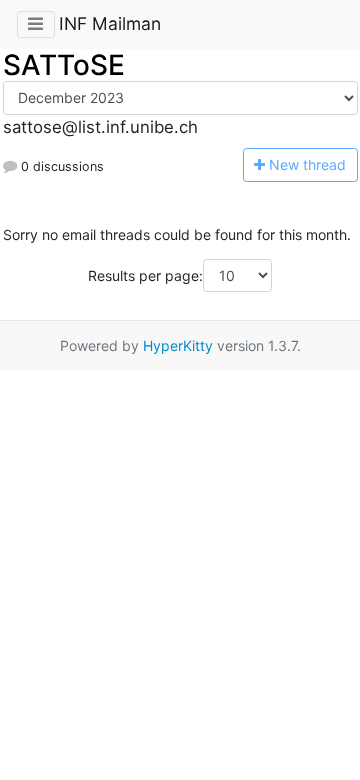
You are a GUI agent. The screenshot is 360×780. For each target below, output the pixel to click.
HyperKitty (178, 345)
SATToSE (64, 65)
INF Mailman (110, 23)
